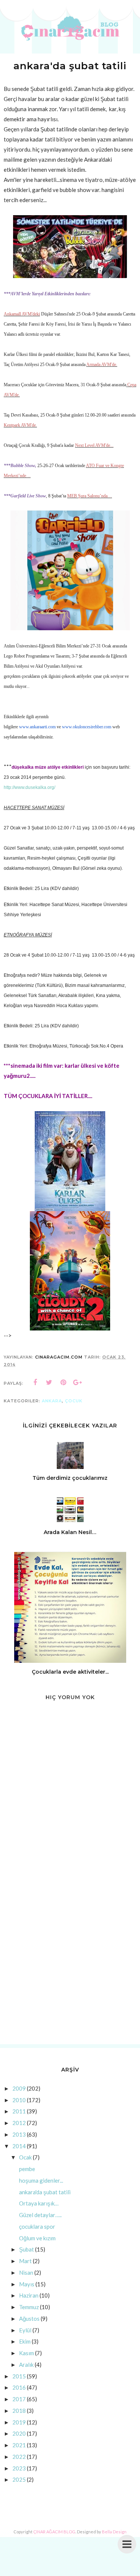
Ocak (25, 2157)
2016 (19, 2387)
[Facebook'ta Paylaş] (35, 1382)
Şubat (27, 2249)
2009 (19, 2088)
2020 (19, 2433)
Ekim (25, 2341)
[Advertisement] (70, 1963)
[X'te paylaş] (49, 1382)
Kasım (27, 2353)
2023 (19, 2468)
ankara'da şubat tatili (45, 2192)
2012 (19, 2123)
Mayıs (27, 2284)
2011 (19, 2111)
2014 (19, 2146)
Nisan (26, 2272)
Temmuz (29, 2307)
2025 (19, 2479)
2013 (19, 2134)
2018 (19, 2411)
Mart (25, 2261)
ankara (52, 1401)
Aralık (26, 2365)
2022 (19, 2457)
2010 (19, 2100)
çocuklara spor (37, 2226)
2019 (19, 2422)
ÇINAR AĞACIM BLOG (54, 2532)
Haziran (29, 2295)
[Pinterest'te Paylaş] (63, 1382)
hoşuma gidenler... (41, 2180)
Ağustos (29, 2319)
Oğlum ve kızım (37, 2238)
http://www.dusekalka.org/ (29, 787)
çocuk (74, 1401)
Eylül (25, 2330)
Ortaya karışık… (39, 2203)
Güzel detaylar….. (40, 2215)
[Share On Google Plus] (78, 1382)
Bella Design (114, 2532)
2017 (19, 2399)
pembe (27, 2169)
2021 (19, 2445)
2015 (19, 2376)
